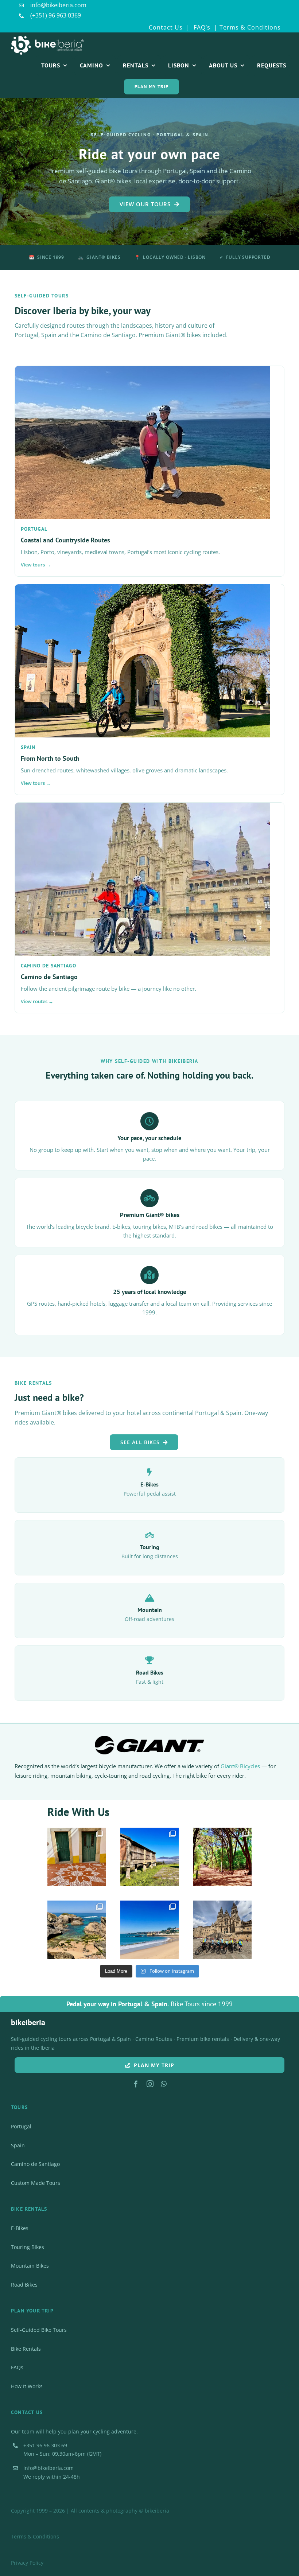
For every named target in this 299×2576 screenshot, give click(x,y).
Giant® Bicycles (240, 1766)
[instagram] (150, 2084)
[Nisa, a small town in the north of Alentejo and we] (77, 1857)
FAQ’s (201, 27)
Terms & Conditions (250, 27)
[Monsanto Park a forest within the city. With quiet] (222, 1857)
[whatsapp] (164, 2084)
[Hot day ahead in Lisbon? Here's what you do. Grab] (149, 1930)
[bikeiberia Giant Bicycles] (149, 1739)
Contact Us (166, 27)
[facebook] (136, 2084)
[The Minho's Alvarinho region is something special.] (149, 1857)
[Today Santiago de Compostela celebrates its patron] (222, 1930)
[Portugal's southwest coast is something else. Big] (77, 1930)
